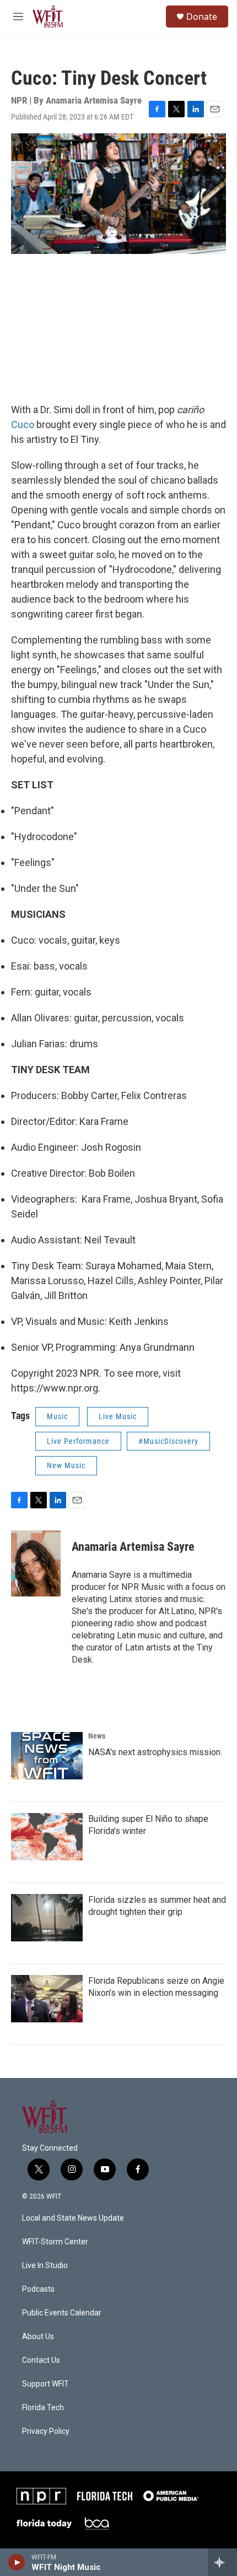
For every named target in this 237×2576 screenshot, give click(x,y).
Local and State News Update (73, 2218)
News (97, 1736)
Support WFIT (45, 2384)
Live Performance (78, 1441)
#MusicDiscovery (168, 1441)
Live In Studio (45, 2266)
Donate (202, 17)
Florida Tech (43, 2408)
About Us (38, 2337)
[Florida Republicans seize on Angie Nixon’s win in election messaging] (47, 1999)
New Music (66, 1465)
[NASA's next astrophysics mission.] (47, 1756)
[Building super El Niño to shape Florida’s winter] (47, 1837)
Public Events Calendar (62, 2313)
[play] (17, 2562)
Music (57, 1416)
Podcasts (38, 2289)
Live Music (118, 1416)
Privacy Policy (46, 2431)
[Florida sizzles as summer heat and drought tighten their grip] (47, 1918)
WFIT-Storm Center (55, 2242)
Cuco (23, 424)
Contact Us (41, 2360)
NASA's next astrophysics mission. (155, 1752)
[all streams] (222, 2562)
